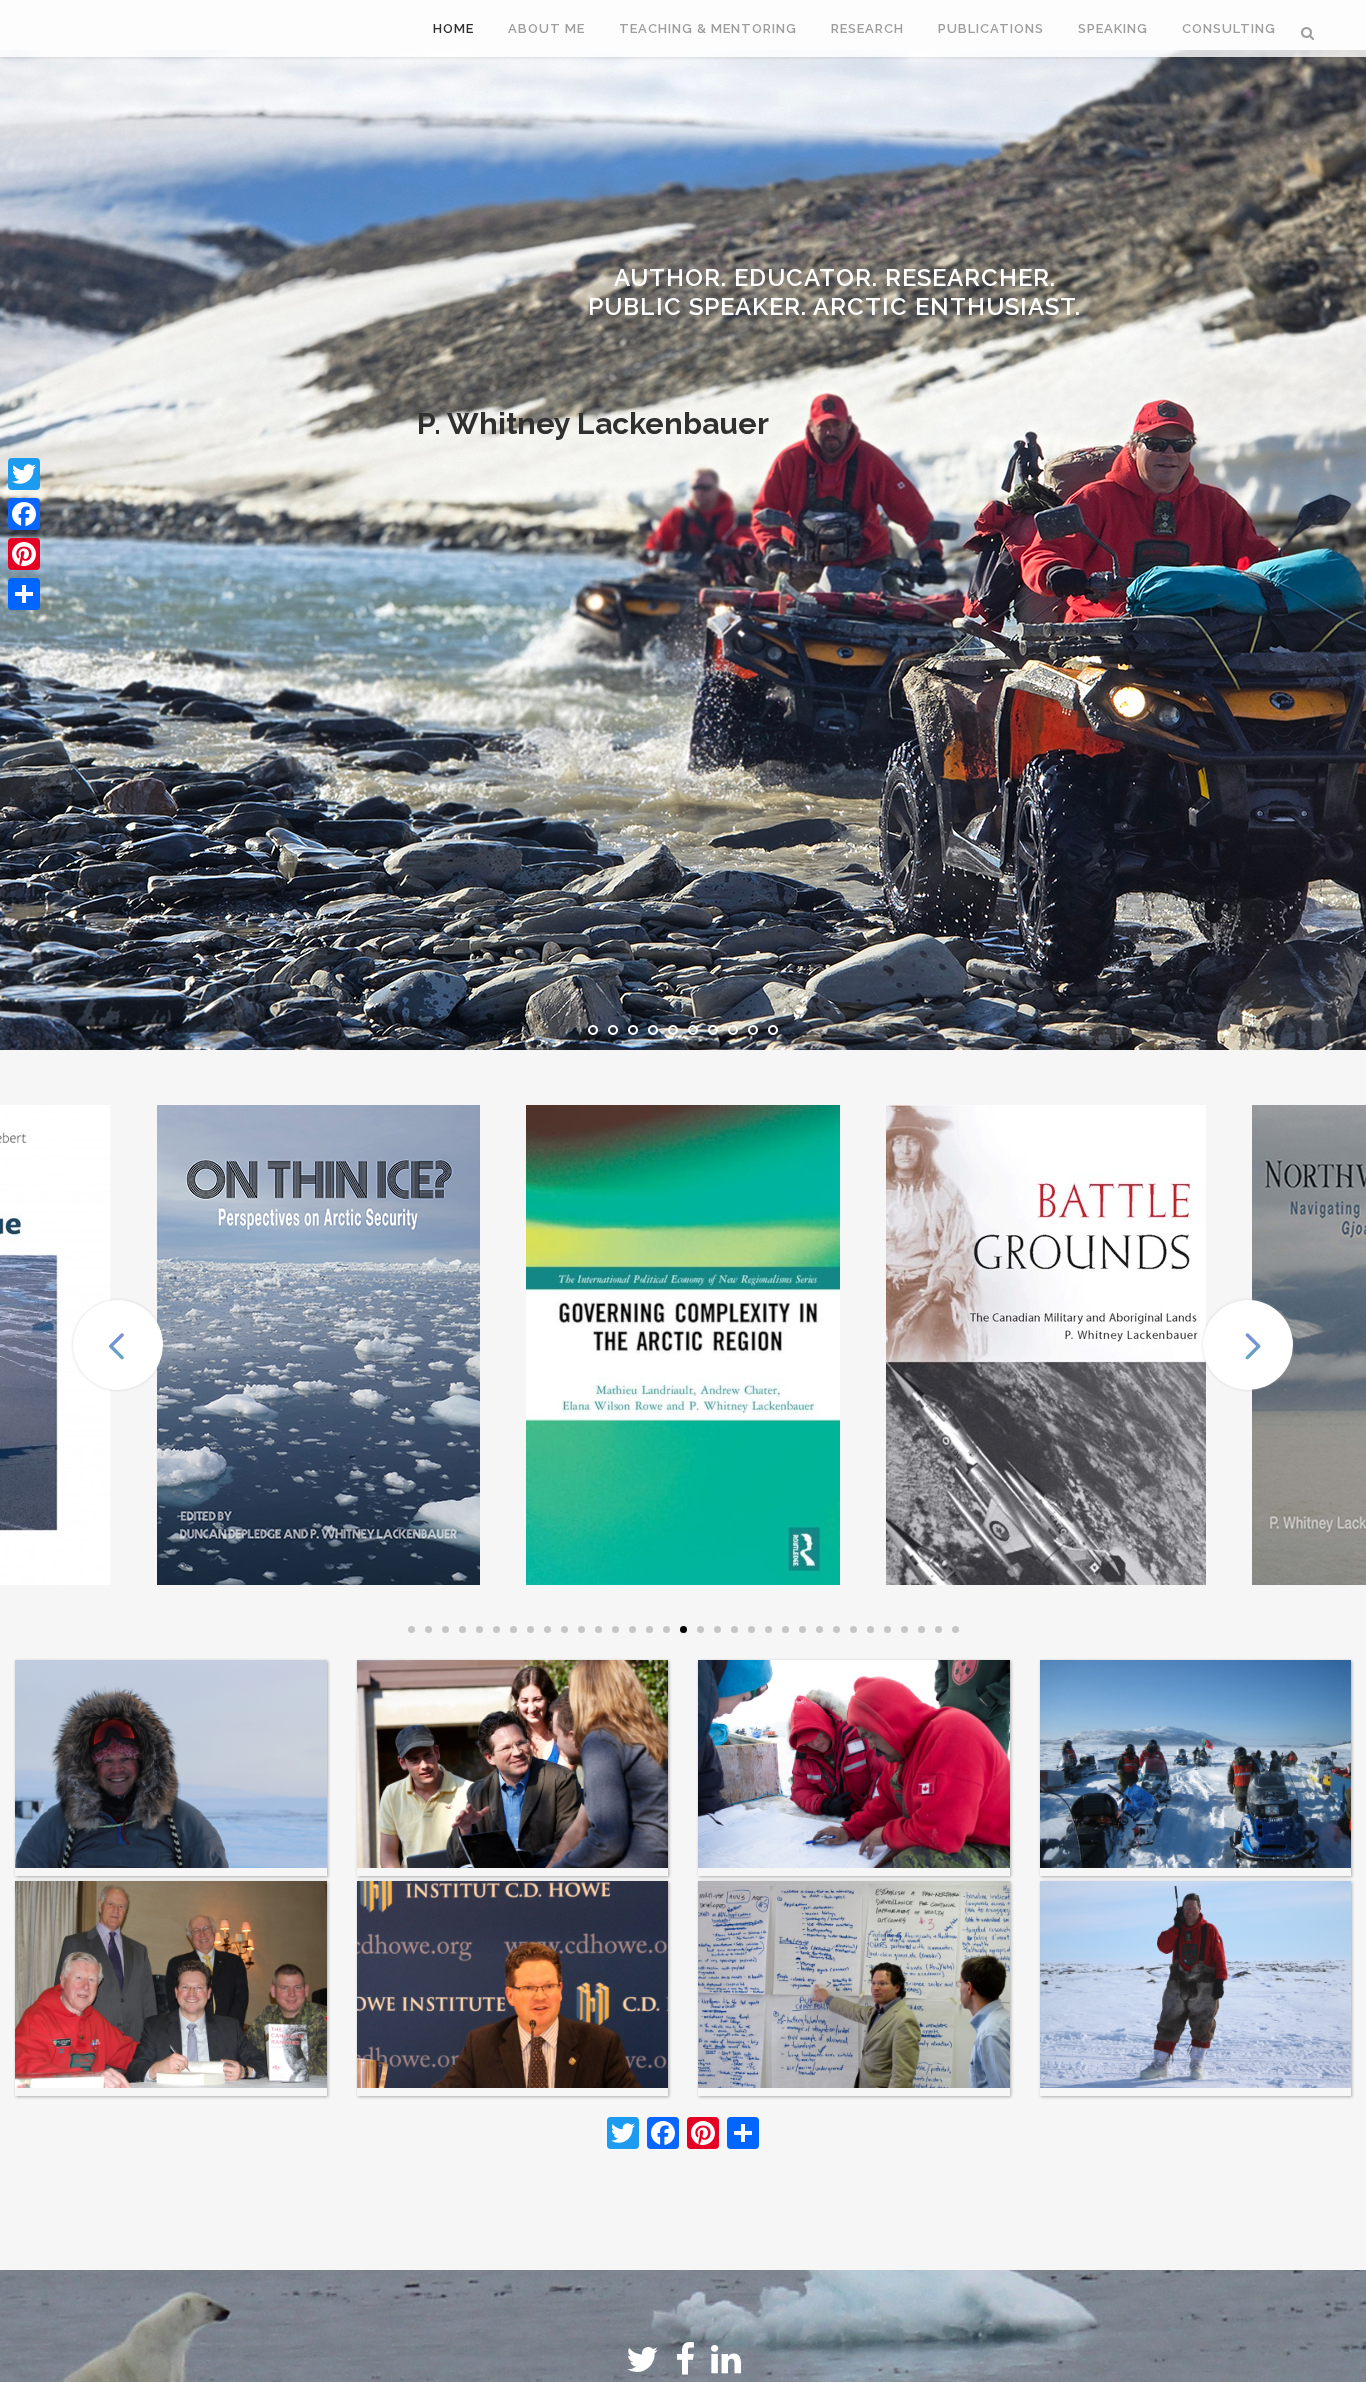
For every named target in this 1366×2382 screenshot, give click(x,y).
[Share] (24, 594)
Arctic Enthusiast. (785, 292)
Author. (538, 267)
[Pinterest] (24, 554)
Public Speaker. (561, 292)
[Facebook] (24, 514)
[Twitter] (24, 474)
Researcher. (803, 267)
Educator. (655, 267)
